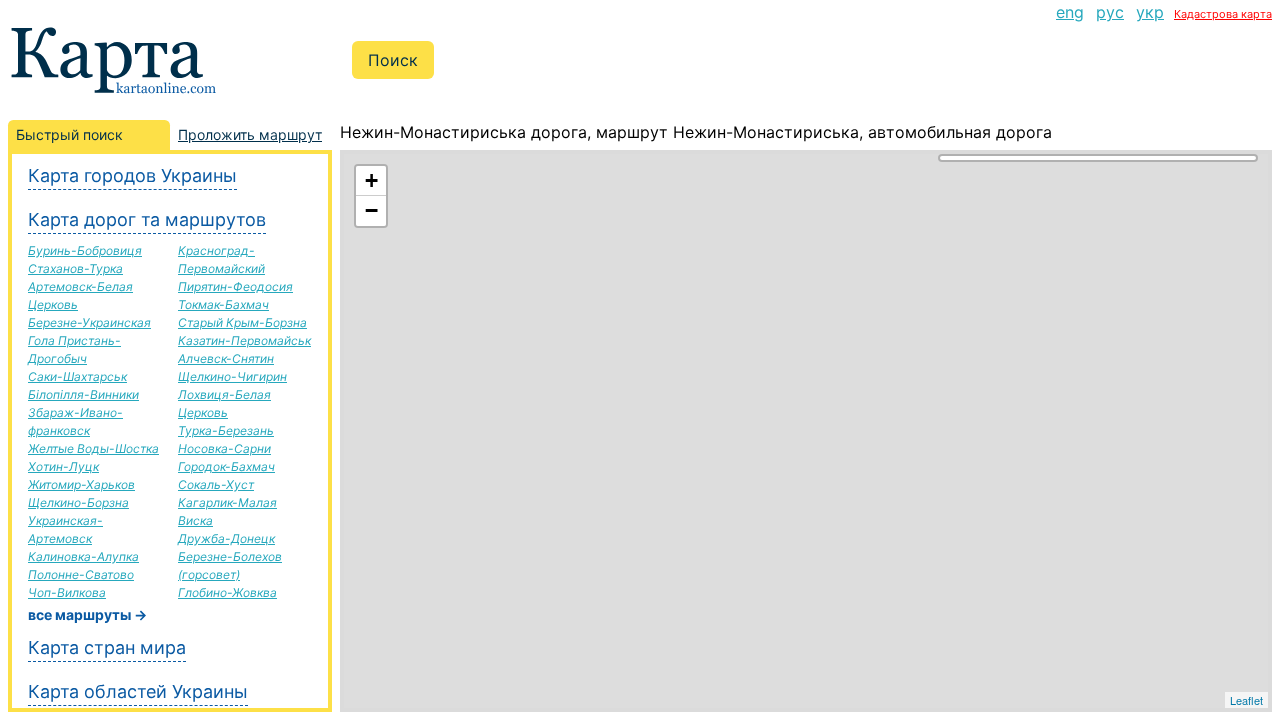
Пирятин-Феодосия (235, 286)
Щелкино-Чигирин (232, 376)
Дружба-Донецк (226, 538)
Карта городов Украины (132, 175)
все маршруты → (87, 614)
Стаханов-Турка (75, 268)
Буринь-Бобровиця (85, 250)
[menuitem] (1070, 12)
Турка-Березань (226, 430)
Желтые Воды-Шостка (93, 448)
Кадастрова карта (1223, 14)
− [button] (371, 210)
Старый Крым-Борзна (242, 322)
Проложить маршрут (250, 134)
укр (1150, 12)
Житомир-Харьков (81, 484)
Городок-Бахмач (226, 466)
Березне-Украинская (89, 322)
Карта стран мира (107, 647)
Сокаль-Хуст (216, 484)
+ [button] (371, 180)
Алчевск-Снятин (226, 358)
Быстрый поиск (69, 134)
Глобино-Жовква (227, 592)
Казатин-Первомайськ (244, 340)
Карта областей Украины (138, 691)
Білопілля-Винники (83, 394)
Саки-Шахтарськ (77, 376)
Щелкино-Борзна (78, 502)
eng (1070, 12)
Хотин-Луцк (63, 466)
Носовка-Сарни (224, 448)
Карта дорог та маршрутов (147, 219)
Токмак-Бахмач (223, 304)
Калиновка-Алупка (83, 556)
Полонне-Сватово (81, 574)
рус (1110, 12)
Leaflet (1246, 700)
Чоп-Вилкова (67, 592)
